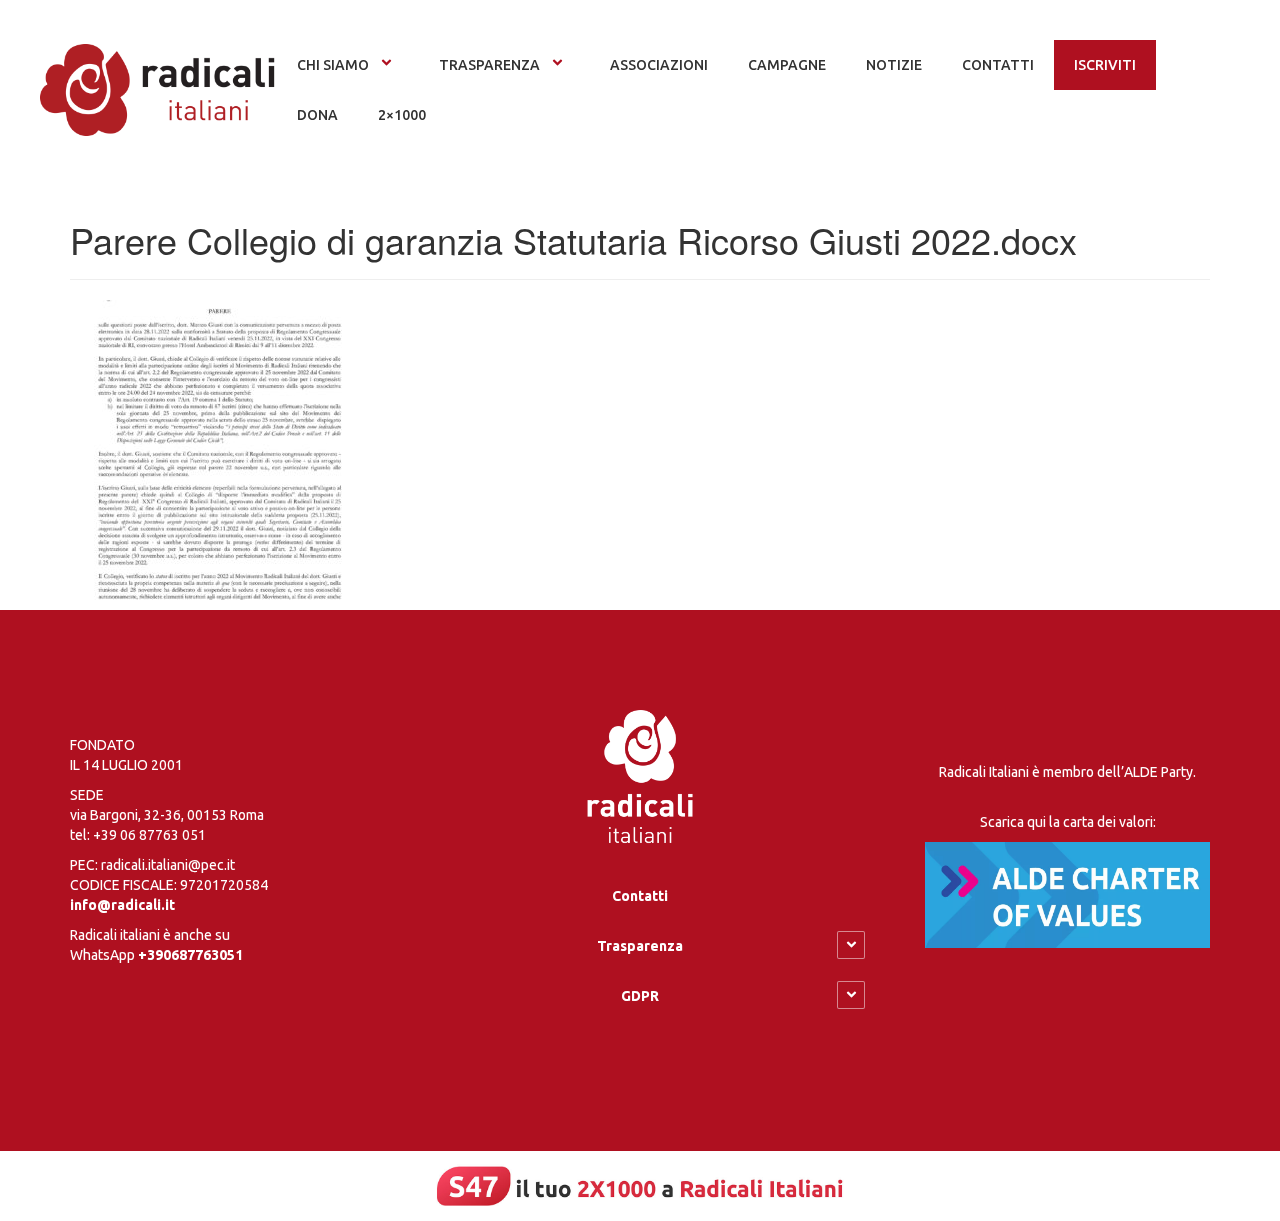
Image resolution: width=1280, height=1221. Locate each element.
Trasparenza (489, 65)
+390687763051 (190, 955)
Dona (317, 115)
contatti (998, 65)
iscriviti (1105, 65)
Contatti (640, 896)
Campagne (787, 65)
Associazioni (659, 65)
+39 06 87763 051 (149, 835)
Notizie (894, 65)
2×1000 (402, 115)
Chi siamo (333, 65)
